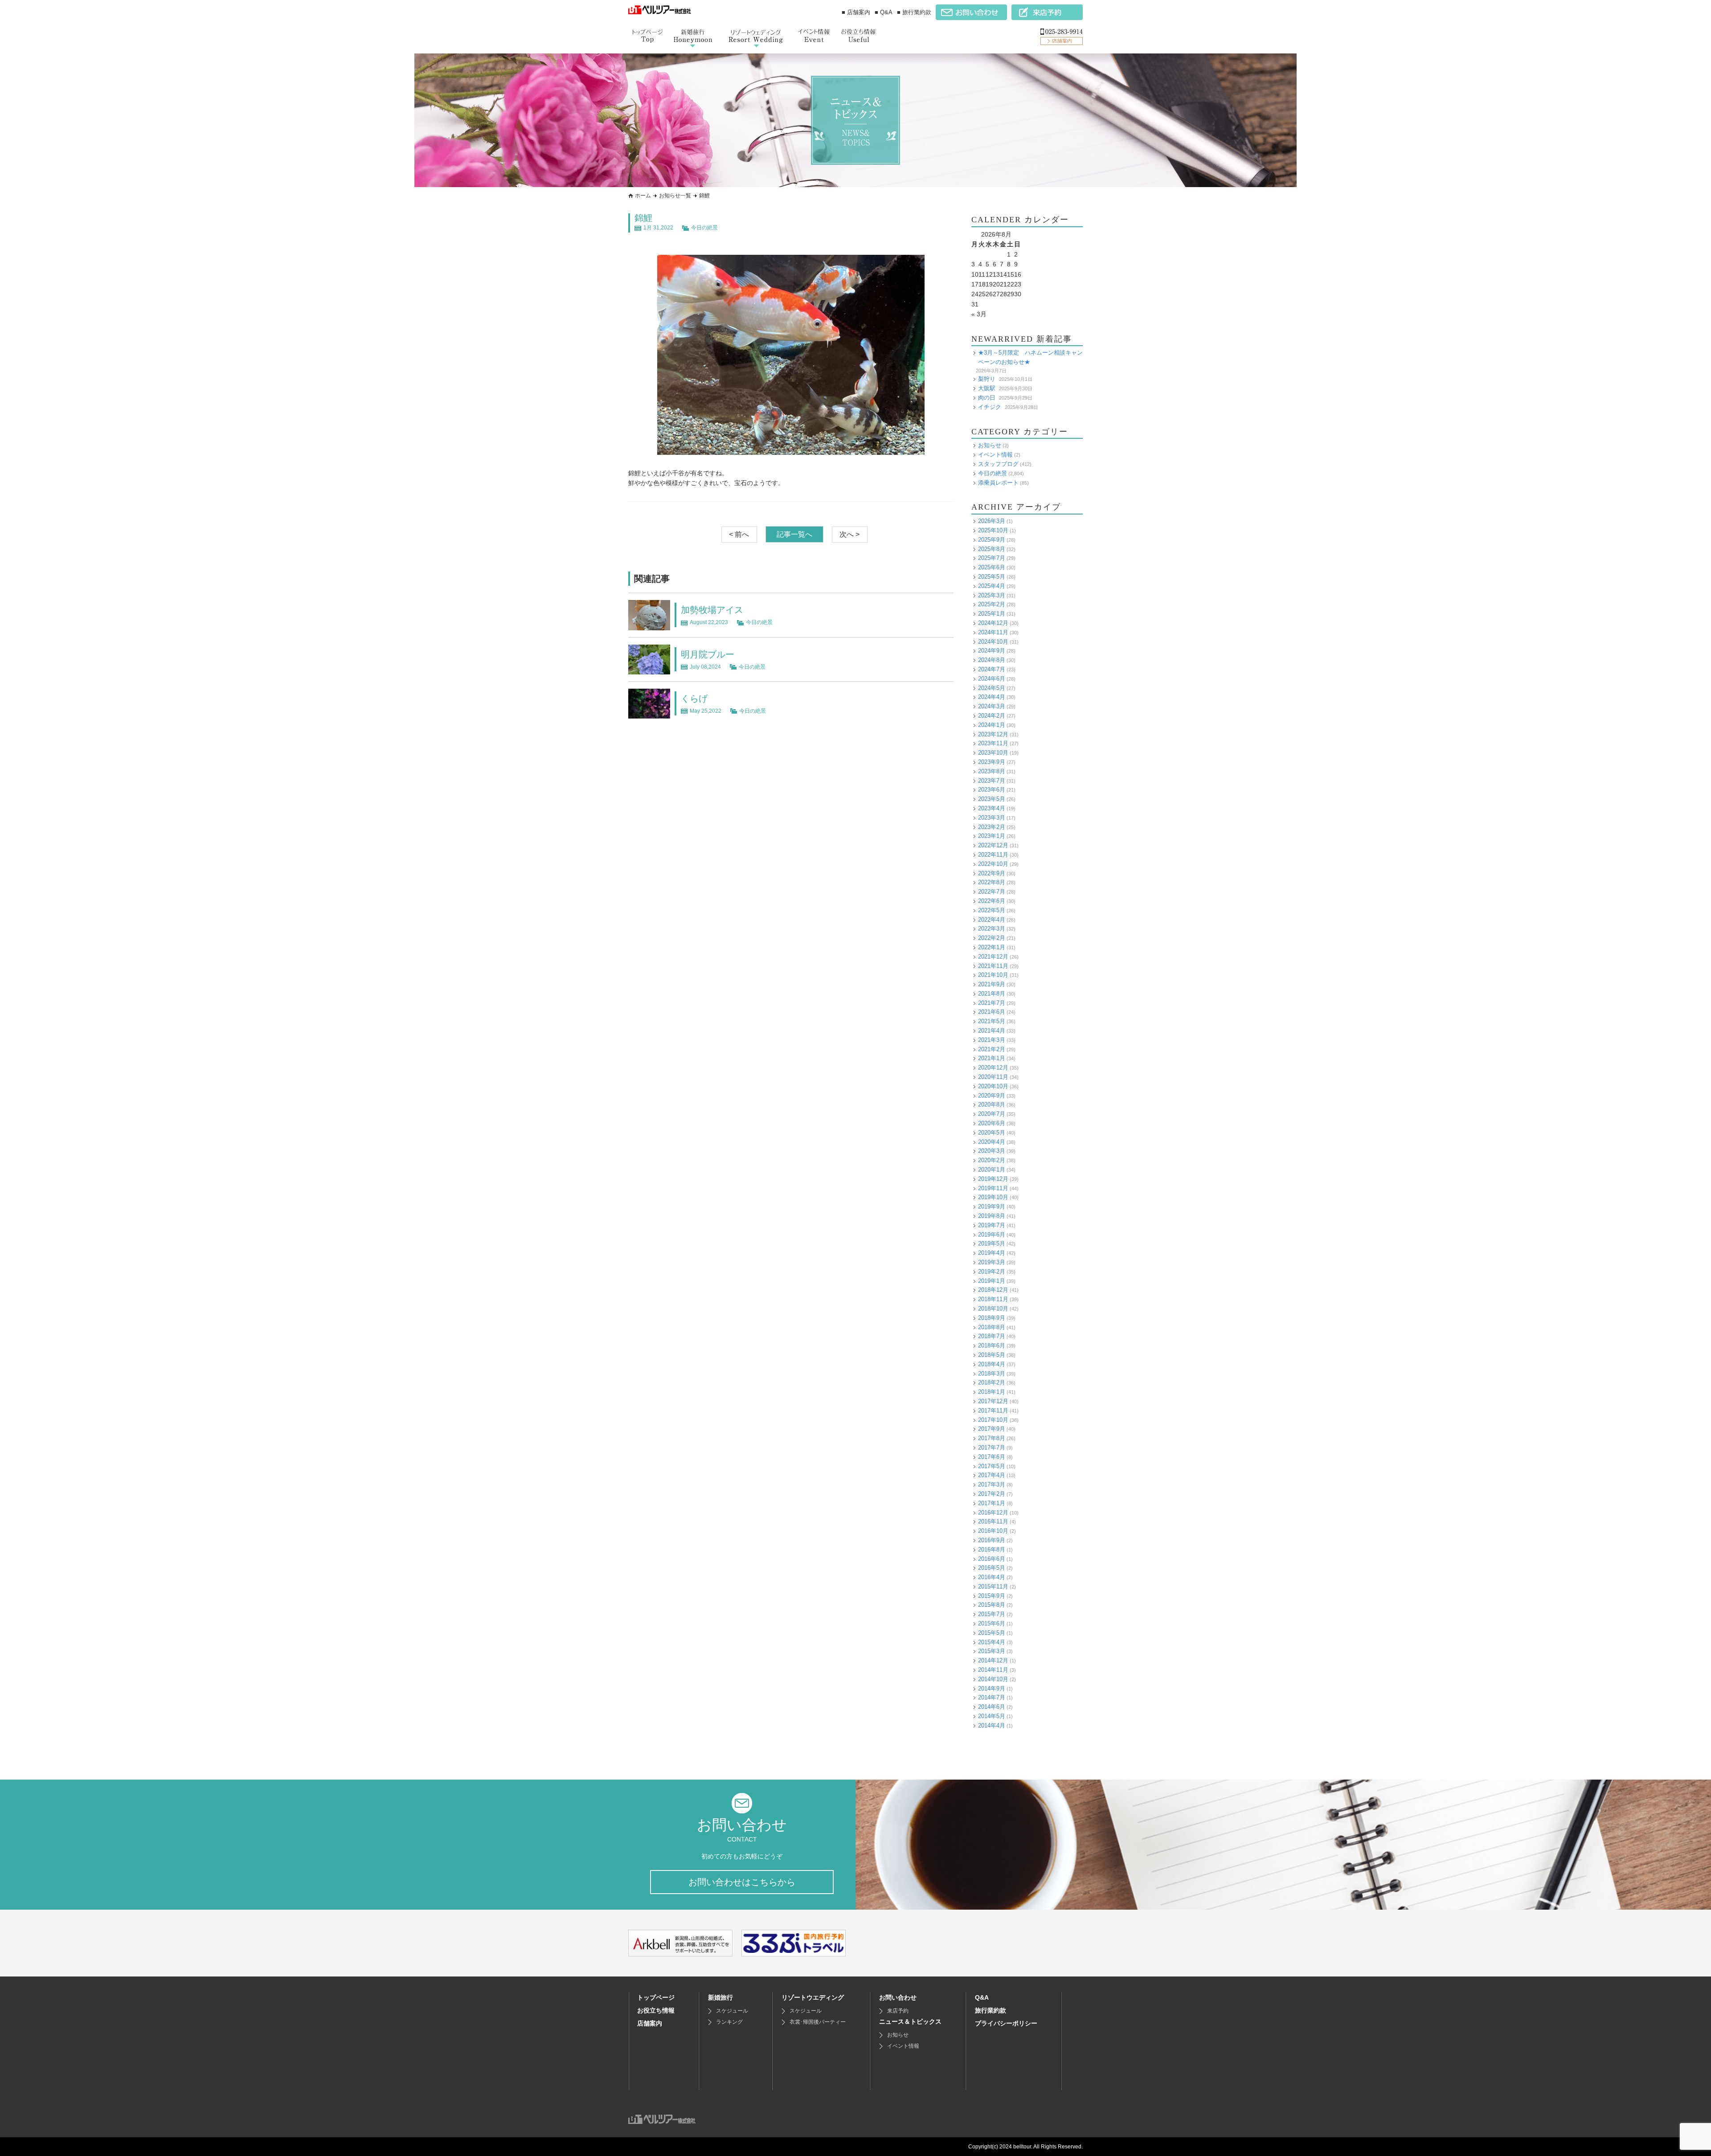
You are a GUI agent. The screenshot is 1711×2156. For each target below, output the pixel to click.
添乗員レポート (998, 483)
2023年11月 (993, 743)
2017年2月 (992, 1494)
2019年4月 (992, 1253)
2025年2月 (992, 604)
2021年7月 (992, 1003)
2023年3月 (992, 818)
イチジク (990, 407)
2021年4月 (992, 1031)
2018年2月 (992, 1382)
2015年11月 (993, 1586)
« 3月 (979, 314)
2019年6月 (992, 1235)
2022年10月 (993, 864)
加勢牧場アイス (712, 610)
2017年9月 (992, 1429)
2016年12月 (993, 1513)
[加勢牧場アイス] (649, 625)
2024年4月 (992, 697)
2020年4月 (992, 1142)
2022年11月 (993, 855)
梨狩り (987, 379)
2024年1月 (992, 725)
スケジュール (732, 2011)
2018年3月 (992, 1374)
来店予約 (898, 2011)
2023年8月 (992, 771)
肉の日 (987, 398)
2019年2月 (992, 1272)
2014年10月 (993, 1679)
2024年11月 (993, 632)
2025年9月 (992, 540)
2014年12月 (993, 1660)
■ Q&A (884, 12)
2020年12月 (993, 1068)
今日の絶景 (704, 228)
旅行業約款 (991, 2010)
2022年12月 (993, 845)
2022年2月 (992, 938)
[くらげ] (649, 713)
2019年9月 (992, 1207)
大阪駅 (987, 388)
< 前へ (739, 534)
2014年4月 (992, 1725)
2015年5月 (992, 1633)
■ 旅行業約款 (914, 12)
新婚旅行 (720, 1997)
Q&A (982, 1997)
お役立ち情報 (656, 2010)
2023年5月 (992, 799)
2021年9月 (992, 984)
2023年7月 (992, 781)
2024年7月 (992, 669)
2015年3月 (992, 1651)
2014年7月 (992, 1697)
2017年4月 (992, 1475)
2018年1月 (992, 1392)
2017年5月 (992, 1466)
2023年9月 (992, 762)
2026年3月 (992, 521)
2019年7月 (992, 1225)
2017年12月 (993, 1401)
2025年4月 (992, 586)
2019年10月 (993, 1197)
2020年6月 (992, 1123)
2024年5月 (992, 688)
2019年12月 (993, 1179)
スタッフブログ (998, 464)
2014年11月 (993, 1670)
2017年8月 (992, 1438)
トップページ (656, 1997)
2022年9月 (992, 873)
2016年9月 (992, 1540)
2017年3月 (992, 1484)
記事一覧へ (794, 534)
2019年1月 (992, 1281)
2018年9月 (992, 1318)
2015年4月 (992, 1642)
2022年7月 (992, 892)
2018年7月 (992, 1336)
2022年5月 (992, 910)
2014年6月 (992, 1707)
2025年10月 (993, 530)
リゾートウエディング (813, 1997)
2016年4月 (992, 1577)
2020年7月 (992, 1114)
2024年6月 (992, 679)
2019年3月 (992, 1262)
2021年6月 (992, 1012)
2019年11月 (993, 1188)
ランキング (729, 2022)
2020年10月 (993, 1086)
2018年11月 (993, 1299)
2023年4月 (992, 808)
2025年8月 (992, 549)
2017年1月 (992, 1503)
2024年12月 (993, 623)
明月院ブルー (708, 654)
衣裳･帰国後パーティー (818, 2022)
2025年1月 (992, 614)
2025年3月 (992, 595)
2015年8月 (992, 1605)
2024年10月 (993, 642)
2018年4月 (992, 1364)
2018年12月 (993, 1290)
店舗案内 (650, 2023)
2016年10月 (993, 1531)
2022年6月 (992, 901)
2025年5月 (992, 577)
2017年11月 (993, 1411)
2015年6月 (992, 1623)
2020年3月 (992, 1151)
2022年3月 (992, 929)
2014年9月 (992, 1688)
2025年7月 (992, 558)
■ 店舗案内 (856, 12)
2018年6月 (992, 1345)
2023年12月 (993, 734)
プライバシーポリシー (1006, 2023)
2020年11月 (993, 1077)
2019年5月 (992, 1243)
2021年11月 (993, 966)
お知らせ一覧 (675, 196)
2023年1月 (992, 836)
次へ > (849, 534)
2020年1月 (992, 1170)
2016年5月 (992, 1568)
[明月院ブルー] (649, 669)
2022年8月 (992, 882)
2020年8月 (992, 1105)
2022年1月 (992, 947)
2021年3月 (992, 1040)
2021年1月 (992, 1058)
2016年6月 (992, 1559)
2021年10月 (993, 975)
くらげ (694, 698)
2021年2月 (992, 1049)
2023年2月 (992, 827)
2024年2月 (992, 716)
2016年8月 (992, 1550)
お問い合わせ (898, 1997)
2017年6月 (992, 1457)
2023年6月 (992, 790)
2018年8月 (992, 1327)
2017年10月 (993, 1420)
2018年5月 (992, 1355)
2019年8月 (992, 1216)
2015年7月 (992, 1614)
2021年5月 (992, 1021)
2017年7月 (992, 1448)
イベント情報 (995, 455)
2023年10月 (993, 753)
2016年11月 (993, 1521)
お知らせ (990, 445)
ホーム (643, 196)
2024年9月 (992, 651)
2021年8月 (992, 994)
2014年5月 (992, 1716)
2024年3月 (992, 706)
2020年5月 (992, 1133)
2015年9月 (992, 1596)
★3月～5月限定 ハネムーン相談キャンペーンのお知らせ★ (1030, 357)
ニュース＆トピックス (910, 2021)
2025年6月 (992, 567)
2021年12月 (993, 957)
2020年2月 (992, 1160)
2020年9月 (992, 1096)
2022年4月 (992, 920)
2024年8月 (992, 660)
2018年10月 (993, 1309)
